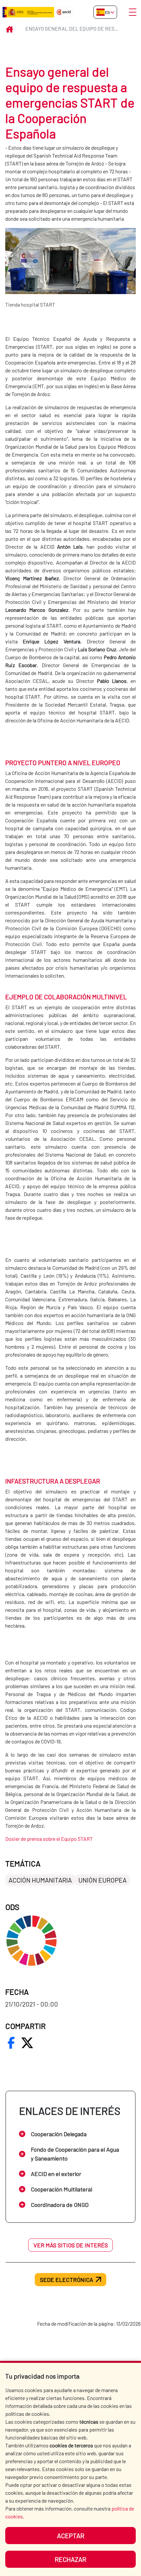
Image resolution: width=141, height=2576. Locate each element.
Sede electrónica (67, 2280)
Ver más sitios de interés (71, 2245)
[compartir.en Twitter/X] (27, 2043)
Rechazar (70, 2559)
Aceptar (71, 2536)
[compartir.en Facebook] (11, 2043)
